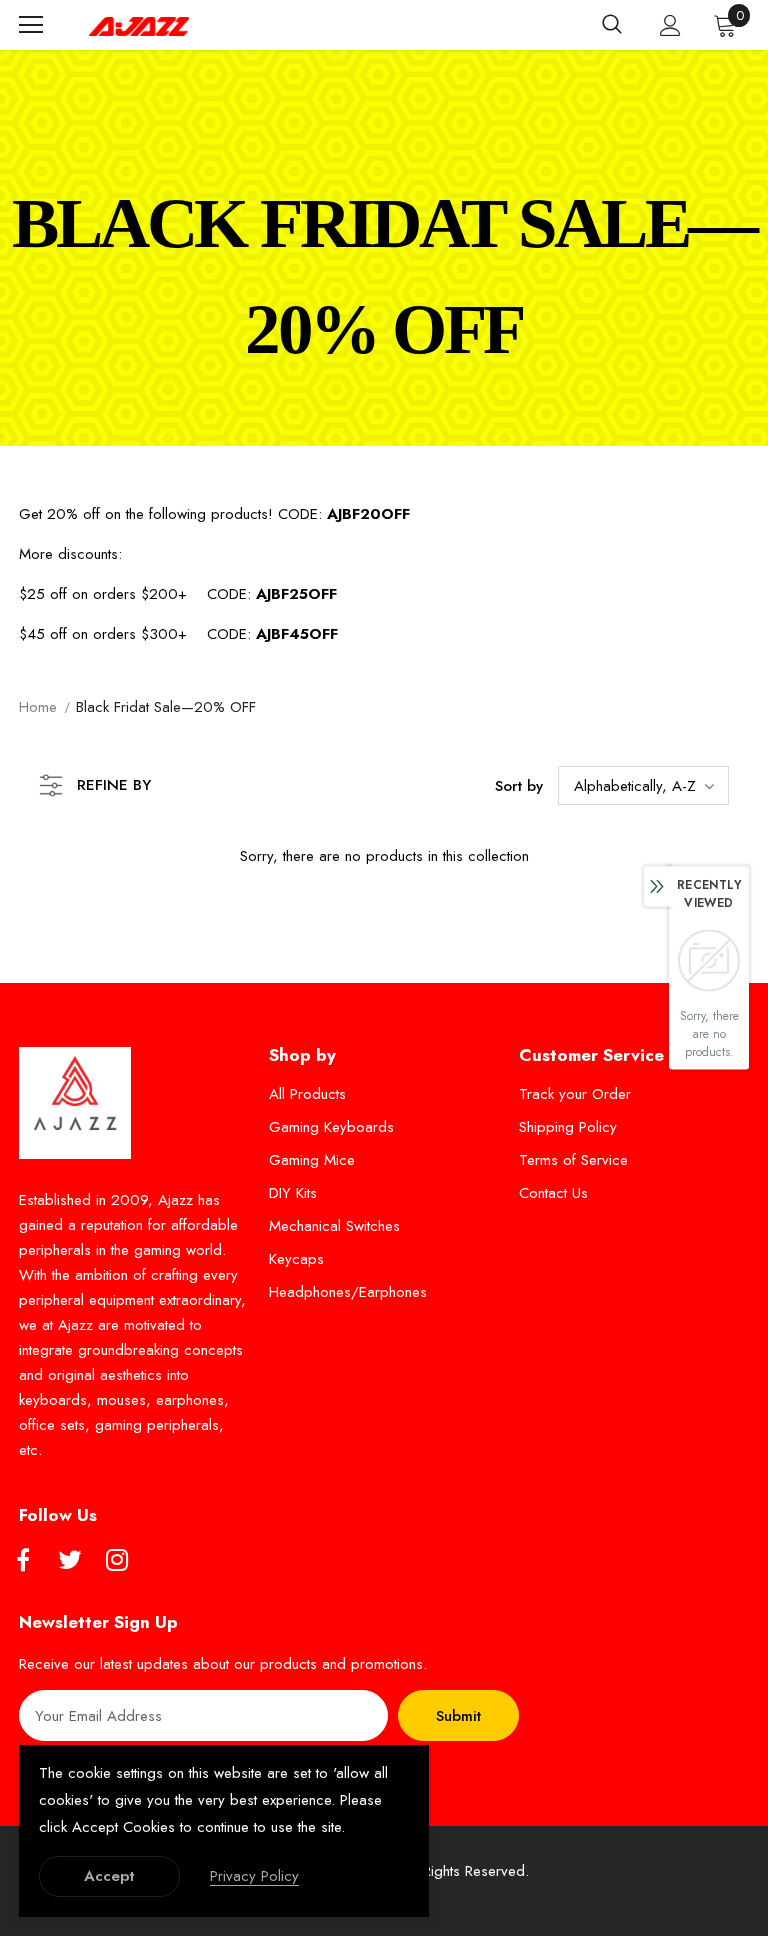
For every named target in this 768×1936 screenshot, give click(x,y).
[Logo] (139, 25)
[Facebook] (23, 1561)
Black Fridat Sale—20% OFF (166, 707)
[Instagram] (117, 1561)
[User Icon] (670, 25)
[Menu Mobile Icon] (31, 25)
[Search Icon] (612, 25)
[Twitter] (70, 1561)
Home (38, 707)
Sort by (519, 786)
